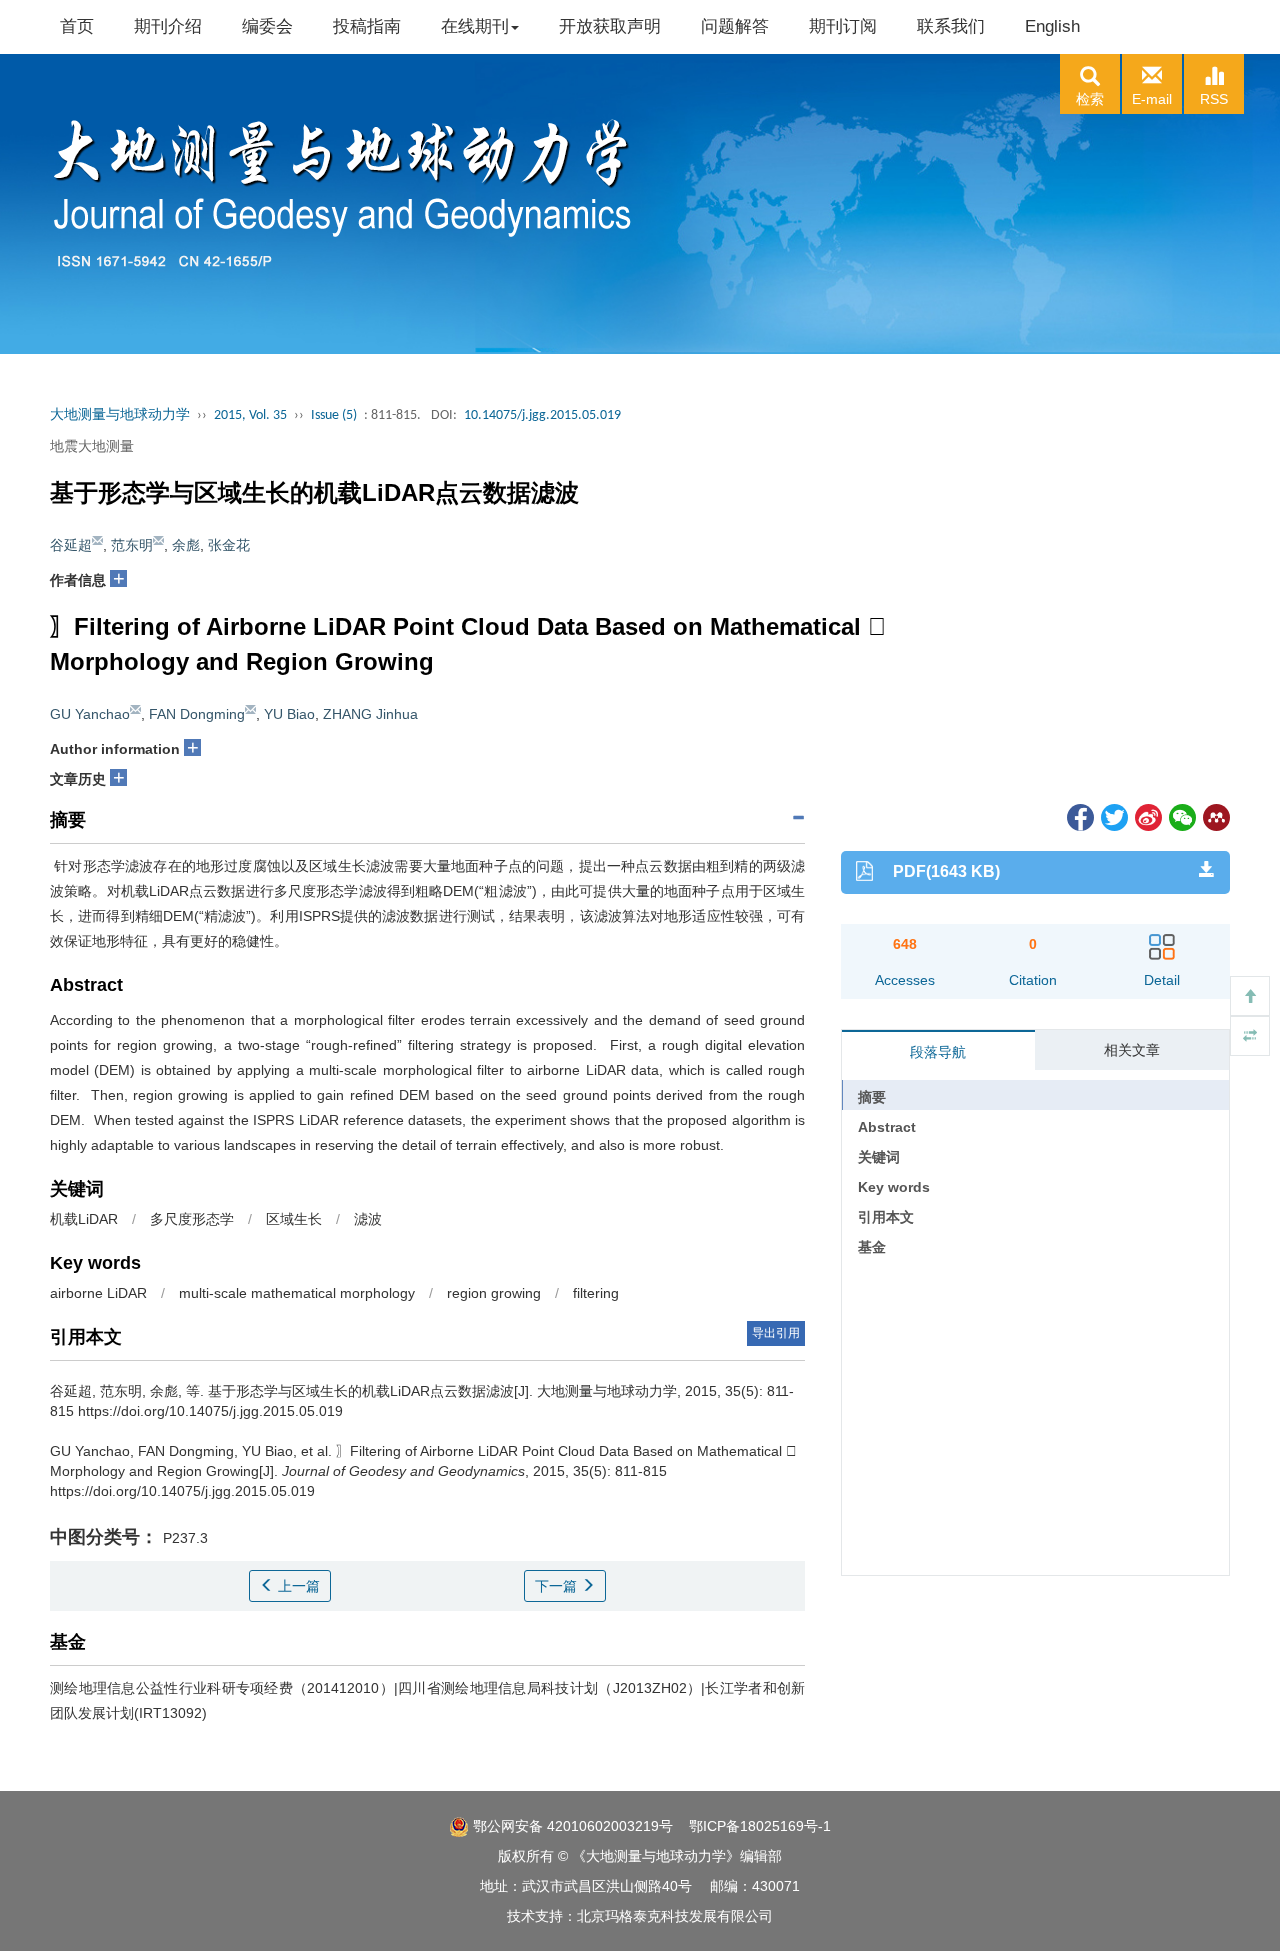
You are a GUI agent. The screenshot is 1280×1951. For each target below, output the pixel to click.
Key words (894, 1187)
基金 (872, 1247)
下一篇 (558, 1586)
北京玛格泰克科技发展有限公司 (675, 1916)
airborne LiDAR (98, 1293)
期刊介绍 (168, 26)
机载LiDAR (84, 1219)
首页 (77, 26)
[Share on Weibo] (1147, 816)
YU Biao (289, 714)
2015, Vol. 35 (250, 415)
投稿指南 (367, 26)
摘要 (872, 1097)
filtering (596, 1293)
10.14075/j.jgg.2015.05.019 (542, 415)
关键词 (879, 1157)
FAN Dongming (197, 714)
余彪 (186, 545)
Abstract (887, 1127)
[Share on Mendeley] (1215, 816)
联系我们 (951, 26)
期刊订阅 (843, 26)
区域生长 (294, 1219)
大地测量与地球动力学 (120, 415)
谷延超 (71, 545)
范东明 (132, 545)
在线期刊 (475, 26)
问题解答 (735, 26)
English (1052, 26)
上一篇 (297, 1586)
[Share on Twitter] (1113, 816)
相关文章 (1132, 1050)
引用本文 (886, 1217)
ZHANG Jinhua (370, 714)
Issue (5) (334, 415)
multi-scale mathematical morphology (297, 1293)
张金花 (229, 545)
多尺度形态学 (192, 1219)
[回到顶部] (1250, 996)
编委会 (267, 26)
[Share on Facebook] (1079, 816)
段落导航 (938, 1052)
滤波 (368, 1219)
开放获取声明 (610, 26)
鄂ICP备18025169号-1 (760, 1826)
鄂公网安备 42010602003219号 (571, 1826)
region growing (494, 1293)
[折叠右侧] (1250, 1036)
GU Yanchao (90, 714)
